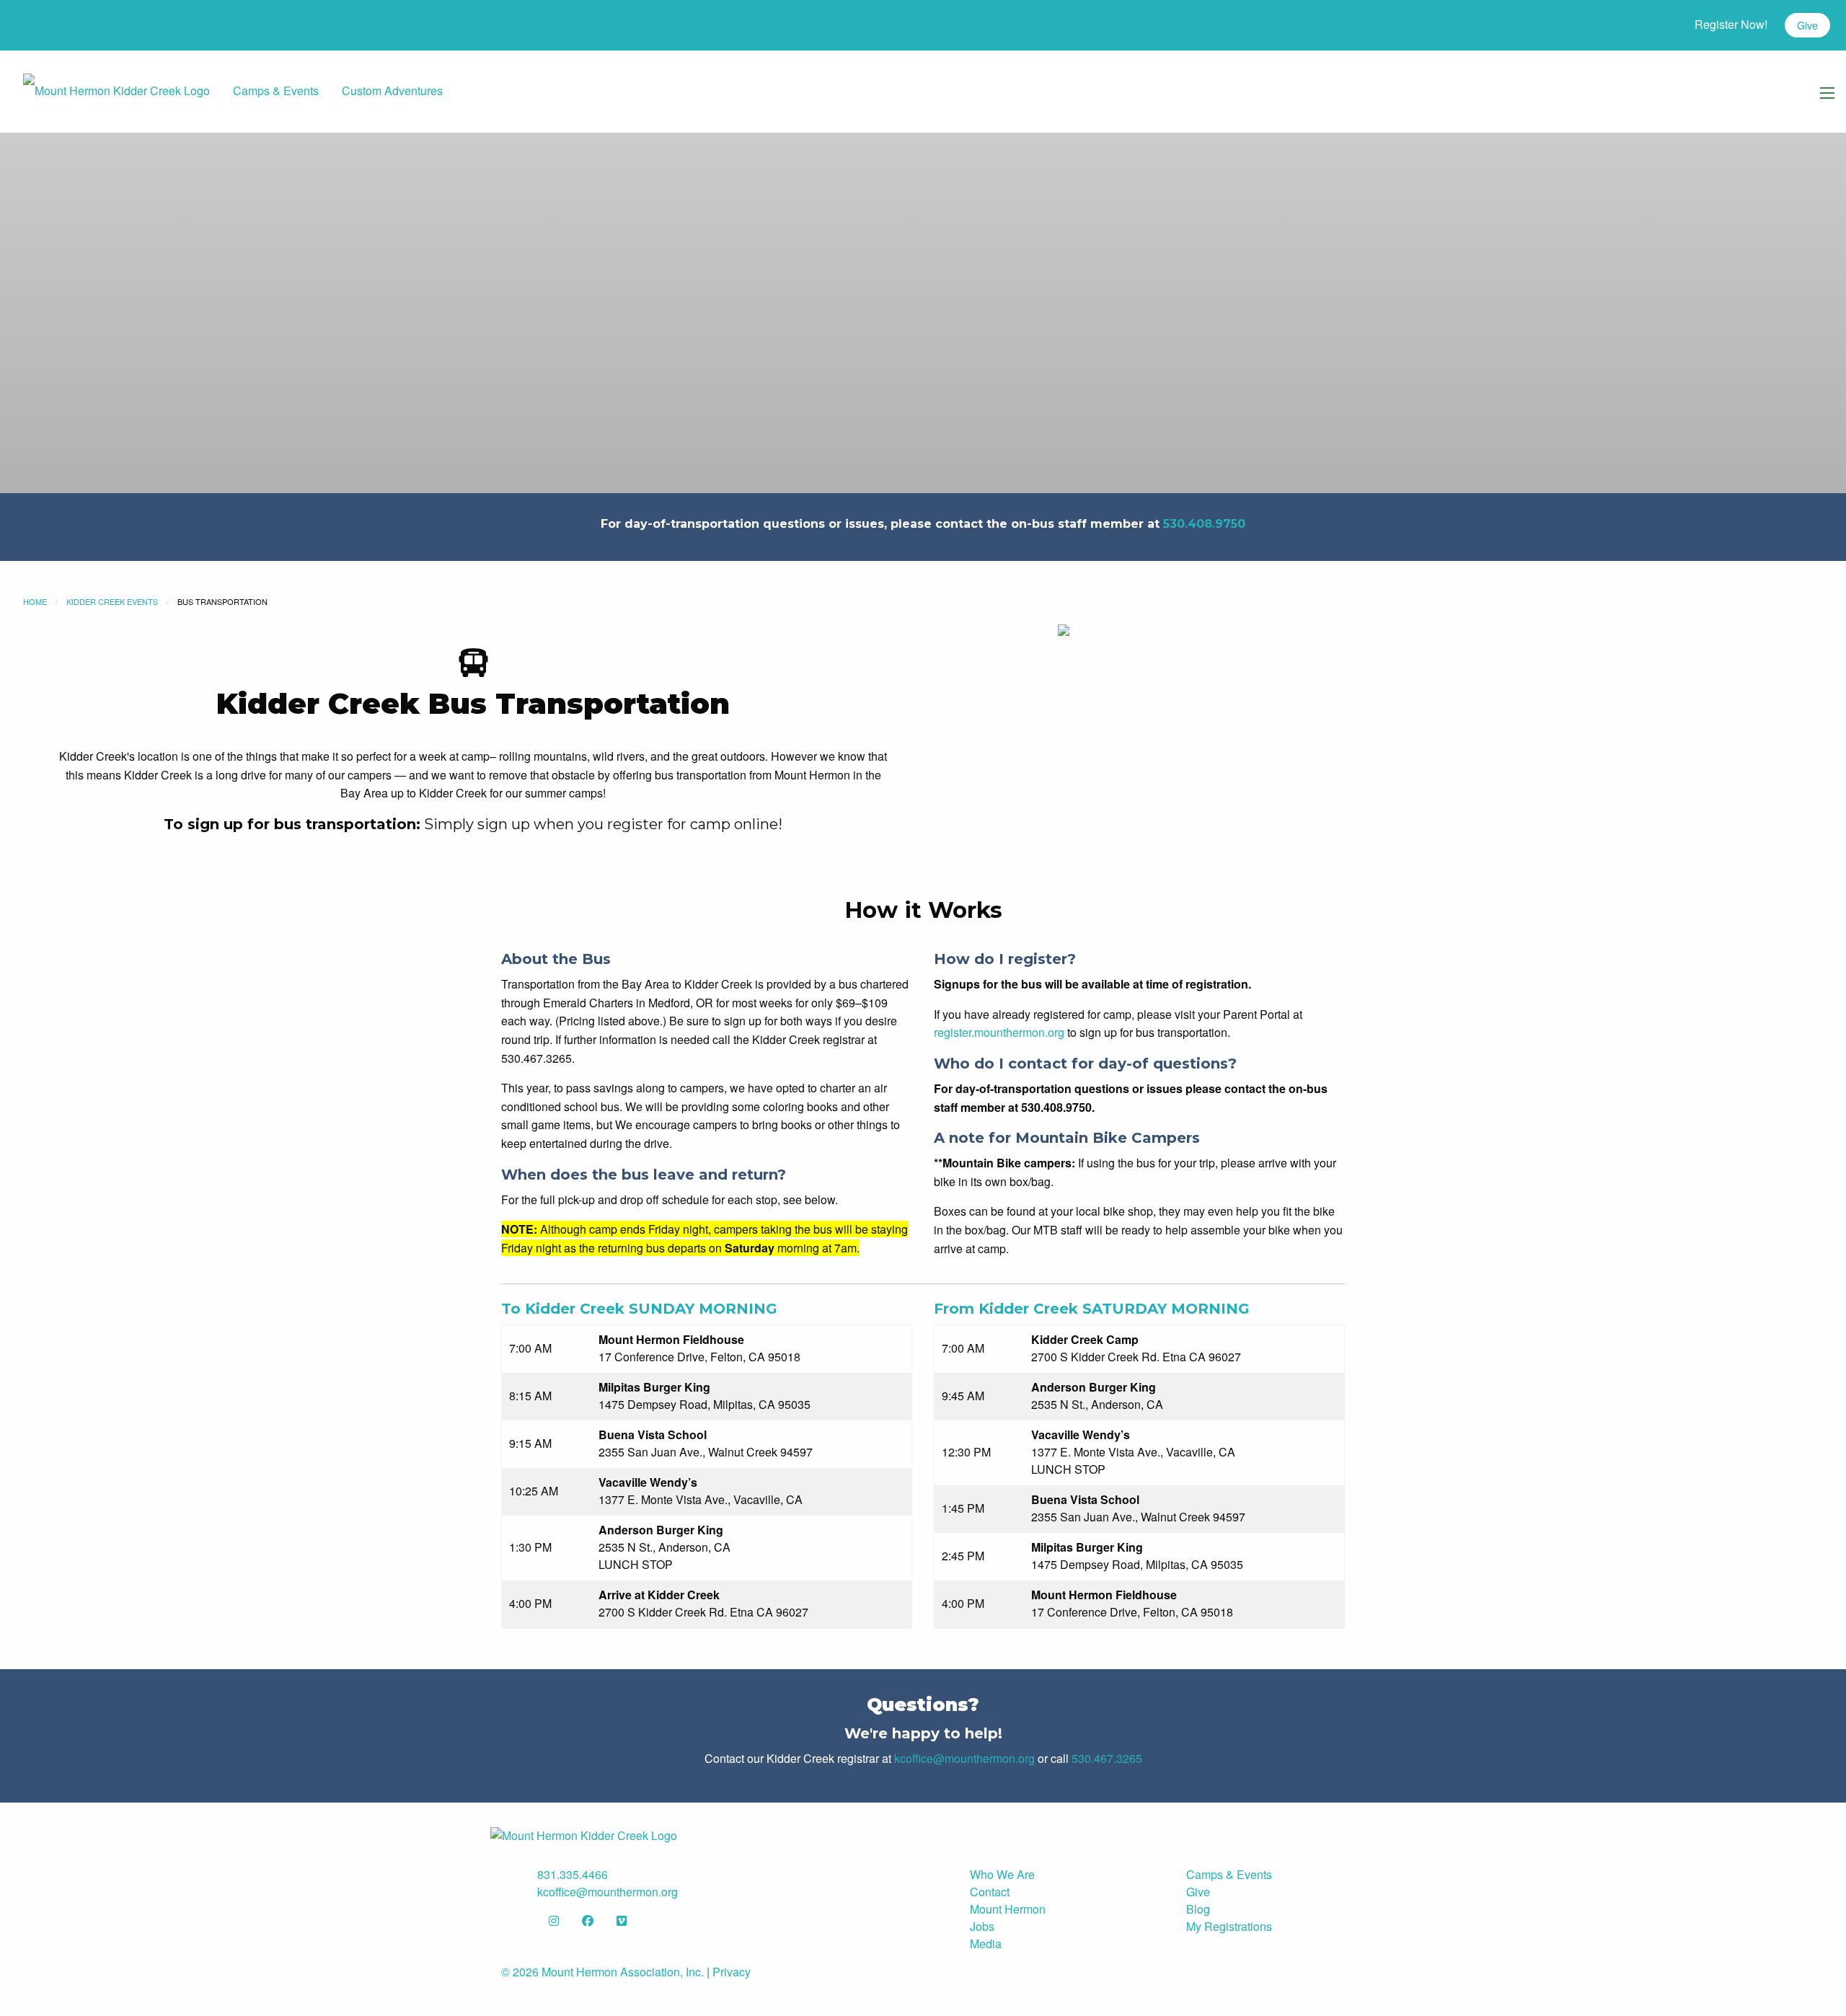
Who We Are (1002, 1874)
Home (35, 601)
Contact (990, 1892)
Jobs (982, 1926)
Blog (1198, 1909)
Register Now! (1731, 24)
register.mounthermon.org (999, 1032)
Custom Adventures (392, 90)
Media (986, 1944)
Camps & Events (276, 90)
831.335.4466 (573, 1874)
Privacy (732, 1972)
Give (1807, 25)
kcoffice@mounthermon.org (964, 1758)
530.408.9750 (1204, 524)
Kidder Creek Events (112, 601)
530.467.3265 (1107, 1758)
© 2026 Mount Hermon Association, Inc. (602, 1972)
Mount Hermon (1008, 1909)
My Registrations (1229, 1926)
